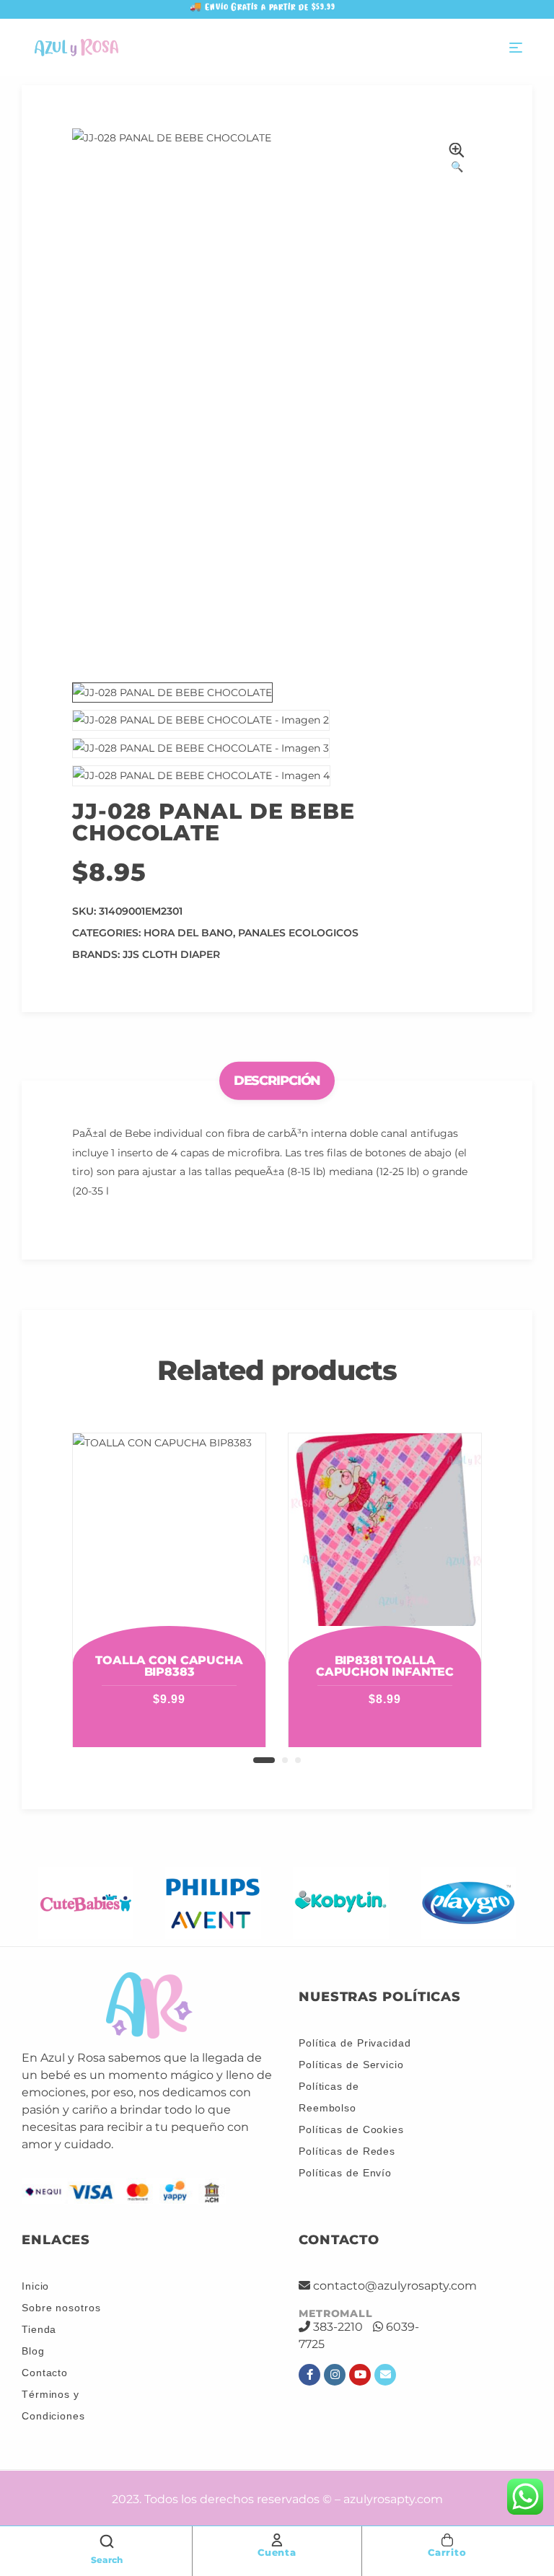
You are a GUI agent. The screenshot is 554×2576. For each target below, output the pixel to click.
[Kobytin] (341, 1903)
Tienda (39, 2329)
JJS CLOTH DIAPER (171, 954)
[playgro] (469, 1903)
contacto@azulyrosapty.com (395, 2286)
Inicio (35, 2286)
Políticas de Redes (347, 2151)
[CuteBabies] (85, 1903)
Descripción (277, 1081)
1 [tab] (264, 1760)
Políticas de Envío (345, 2173)
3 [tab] (298, 1760)
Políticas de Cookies (351, 2129)
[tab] (277, 1081)
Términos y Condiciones (53, 2405)
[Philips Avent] (213, 1903)
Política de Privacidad (355, 2043)
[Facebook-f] (309, 2375)
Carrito (447, 2552)
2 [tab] (285, 1760)
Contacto (45, 2373)
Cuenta (277, 2552)
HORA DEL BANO (188, 933)
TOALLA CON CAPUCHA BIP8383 (169, 1666)
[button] (457, 160)
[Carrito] (447, 2540)
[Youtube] (360, 2375)
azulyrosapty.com (393, 2499)
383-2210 (338, 2327)
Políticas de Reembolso (329, 2097)
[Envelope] (385, 2375)
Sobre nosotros (61, 2308)
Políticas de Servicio (351, 2065)
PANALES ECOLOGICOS (298, 933)
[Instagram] (335, 2375)
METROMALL (336, 2313)
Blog (33, 2351)
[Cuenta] (277, 2540)
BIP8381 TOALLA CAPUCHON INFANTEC (385, 1666)
